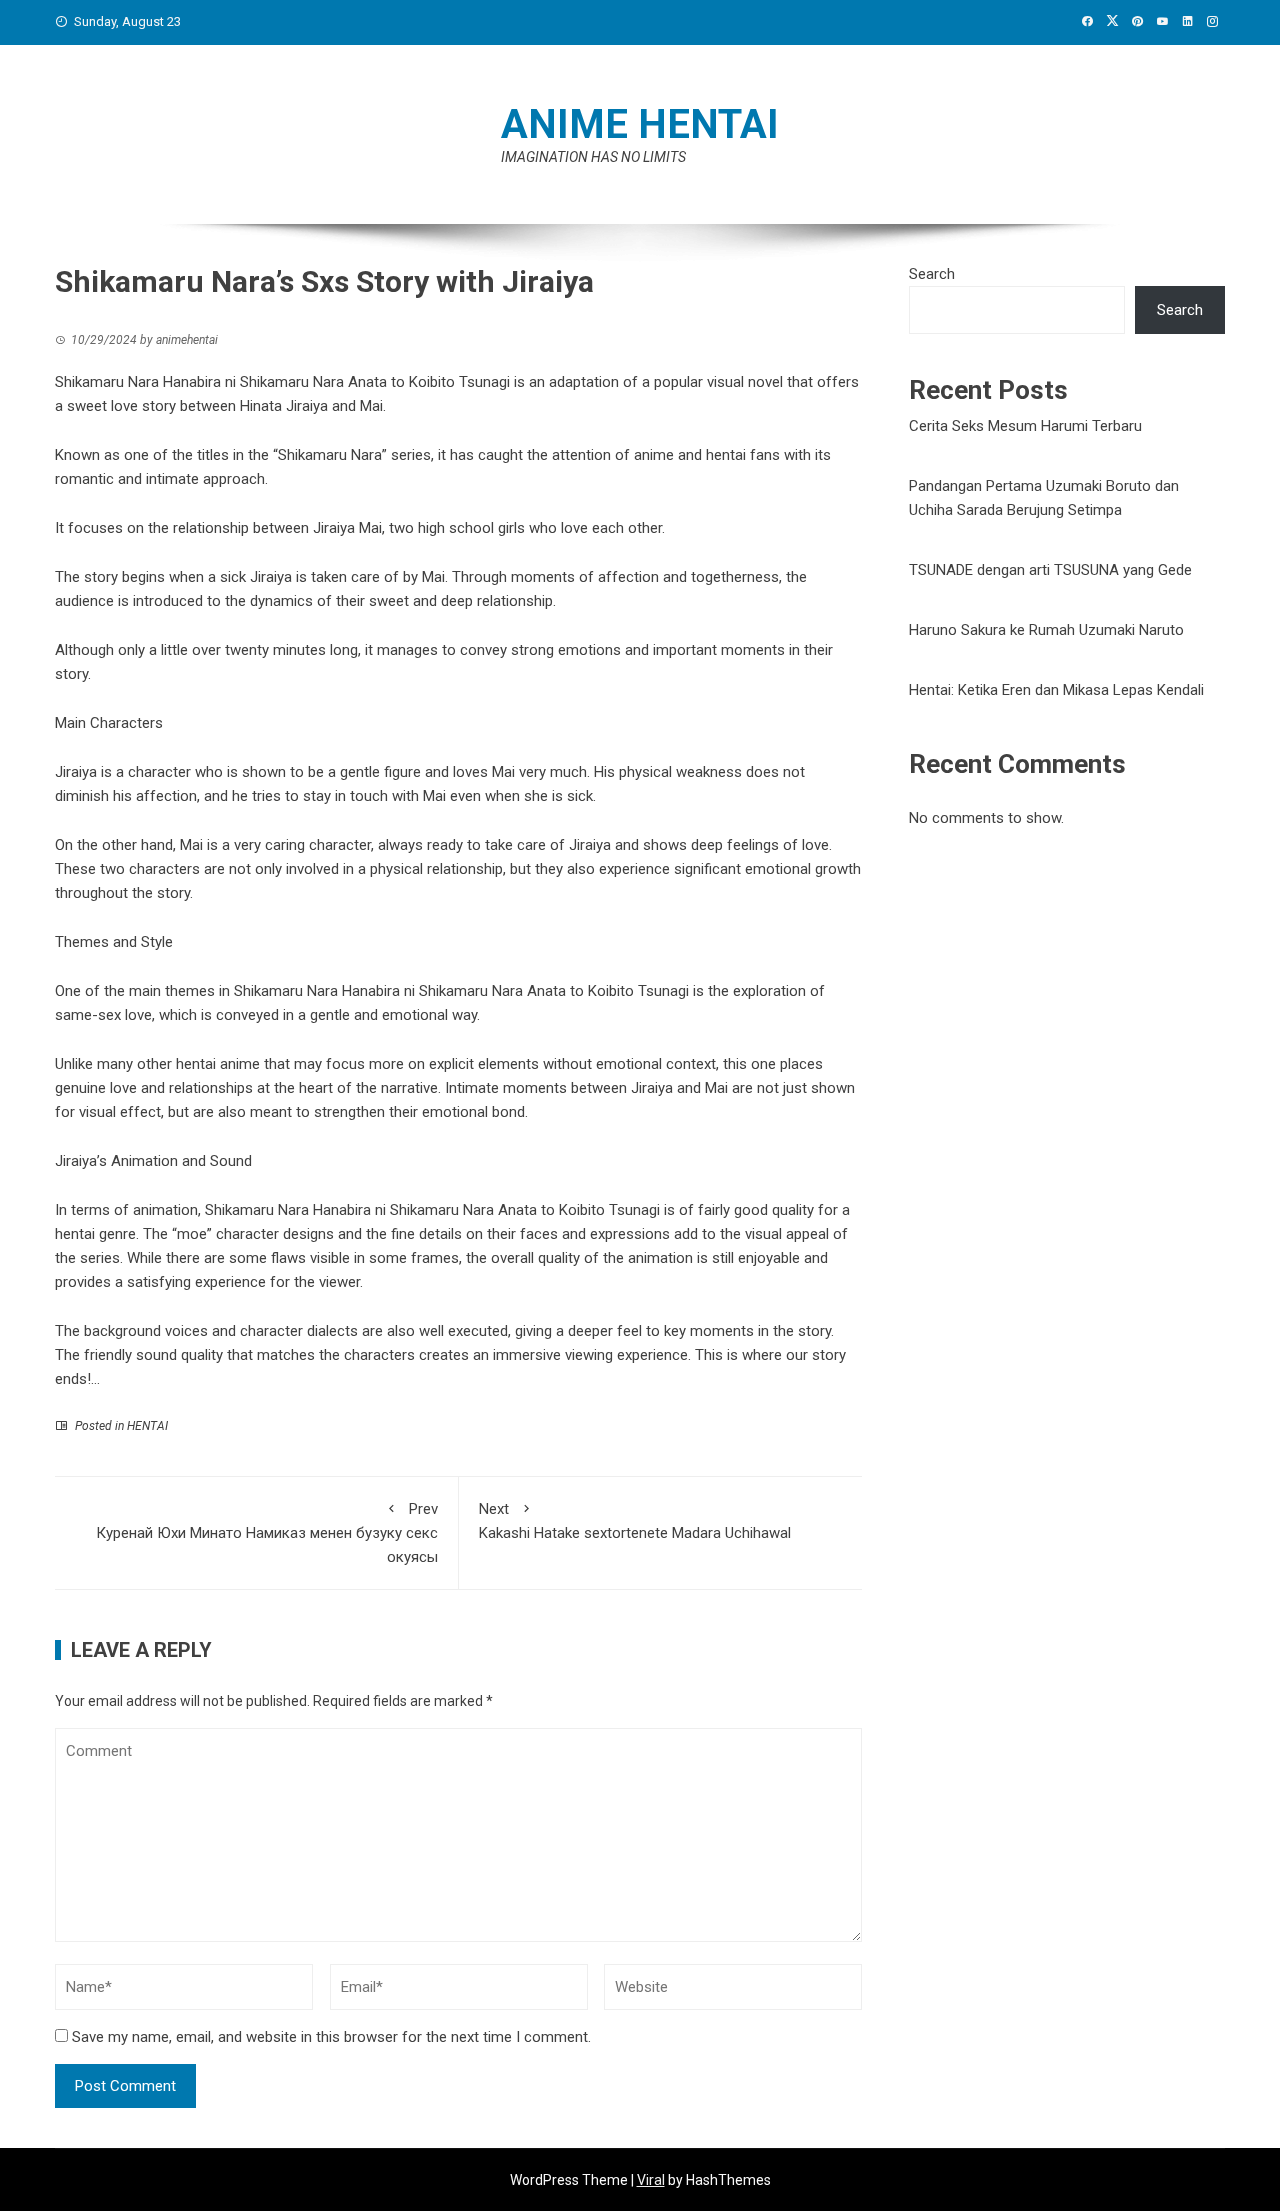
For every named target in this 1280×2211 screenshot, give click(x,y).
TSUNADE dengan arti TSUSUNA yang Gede (1050, 570)
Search (932, 274)
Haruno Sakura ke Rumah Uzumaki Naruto (1046, 630)
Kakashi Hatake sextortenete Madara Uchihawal (635, 1521)
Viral (651, 2180)
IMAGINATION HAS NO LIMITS (593, 157)
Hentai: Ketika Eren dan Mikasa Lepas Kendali (1056, 690)
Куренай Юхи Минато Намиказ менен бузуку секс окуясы (267, 1533)
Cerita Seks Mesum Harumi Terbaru (1025, 426)
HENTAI (147, 1426)
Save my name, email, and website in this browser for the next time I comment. (331, 2037)
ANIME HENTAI (640, 124)
